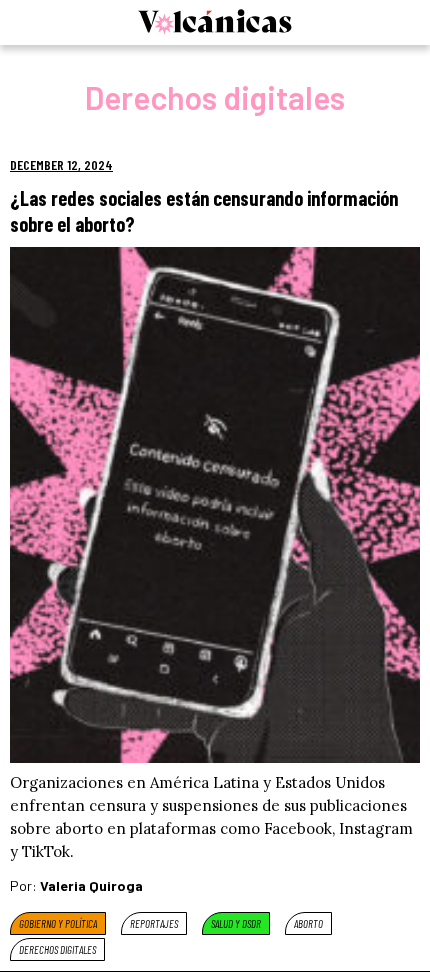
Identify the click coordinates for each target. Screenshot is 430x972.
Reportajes (154, 923)
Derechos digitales (57, 949)
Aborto (308, 923)
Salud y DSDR (236, 923)
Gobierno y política (58, 923)
